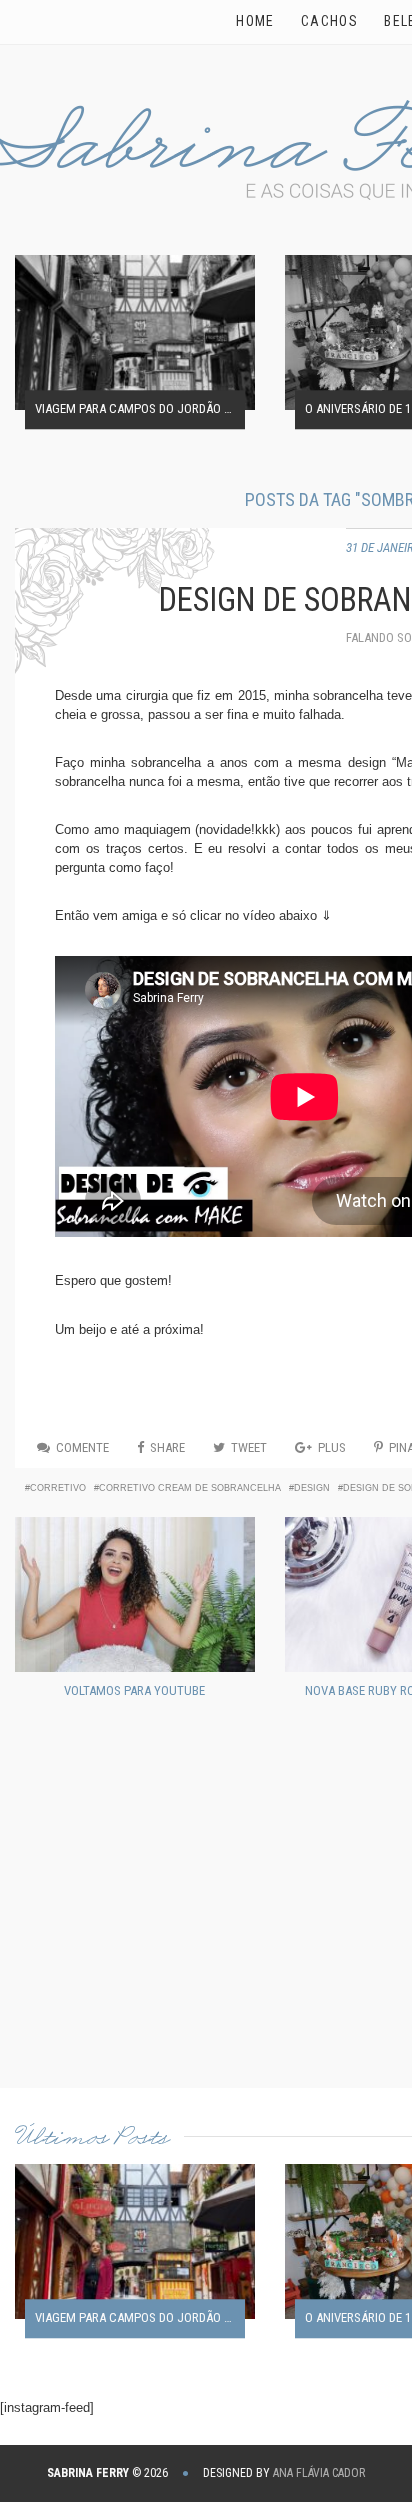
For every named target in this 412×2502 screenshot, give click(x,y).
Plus (332, 1447)
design (312, 1488)
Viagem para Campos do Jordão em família (140, 409)
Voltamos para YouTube (134, 1690)
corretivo (58, 1488)
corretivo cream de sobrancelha (190, 1488)
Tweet (249, 1447)
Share (167, 1447)
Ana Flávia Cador (319, 2473)
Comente (82, 1447)
